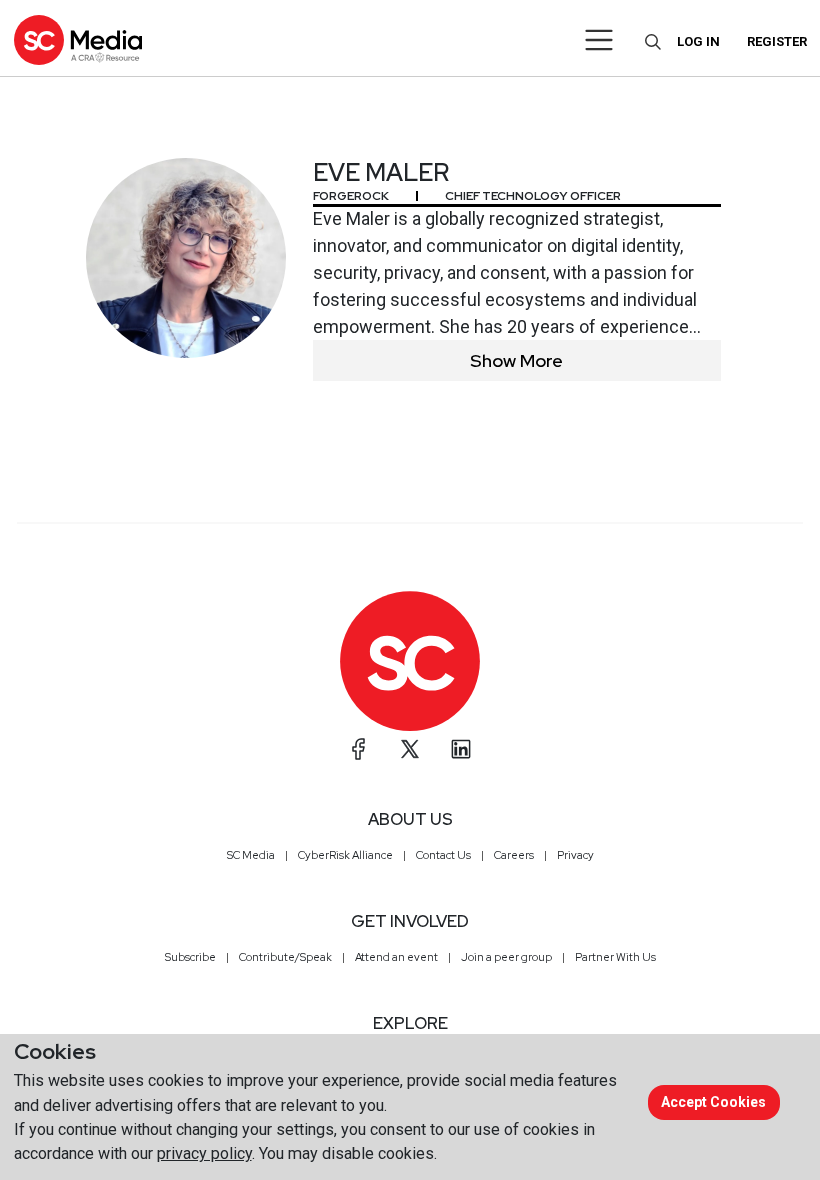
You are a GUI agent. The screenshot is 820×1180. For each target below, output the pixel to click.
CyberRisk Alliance (345, 855)
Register (777, 41)
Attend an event (396, 957)
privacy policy (204, 1153)
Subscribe (190, 957)
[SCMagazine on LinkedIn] (461, 749)
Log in (698, 41)
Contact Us (443, 855)
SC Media (251, 855)
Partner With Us (615, 957)
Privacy (575, 855)
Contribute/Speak (285, 957)
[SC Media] (78, 39)
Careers (514, 855)
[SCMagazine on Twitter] (410, 749)
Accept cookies (713, 1102)
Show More (516, 360)
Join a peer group (506, 957)
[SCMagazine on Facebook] (359, 749)
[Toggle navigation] (599, 40)
